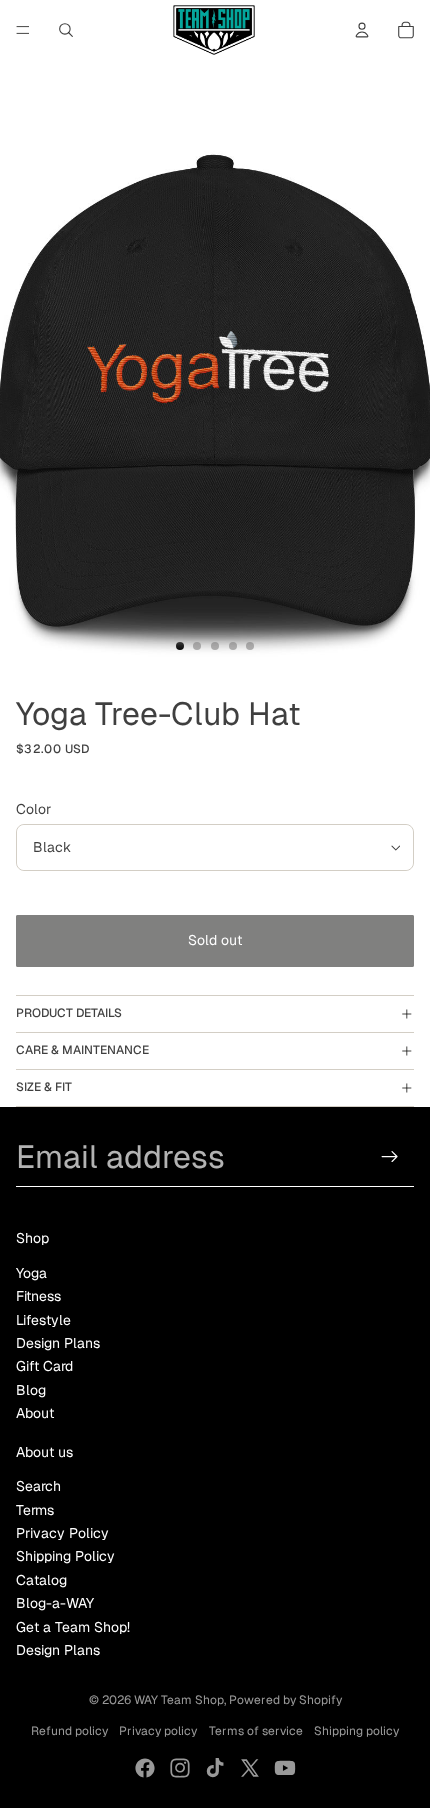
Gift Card (44, 1366)
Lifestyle (43, 1320)
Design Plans (58, 1343)
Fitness (38, 1296)
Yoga (31, 1273)
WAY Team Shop (179, 1700)
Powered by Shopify (285, 1700)
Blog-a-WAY (55, 1603)
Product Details (69, 1013)
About (35, 1413)
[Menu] (23, 30)
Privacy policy (158, 1731)
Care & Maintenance (82, 1050)
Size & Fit (44, 1087)
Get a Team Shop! (73, 1627)
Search (38, 1486)
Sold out (215, 940)
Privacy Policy (62, 1533)
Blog (31, 1390)
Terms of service (256, 1731)
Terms (35, 1510)
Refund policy (69, 1731)
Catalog (41, 1580)
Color (33, 809)
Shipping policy (356, 1731)
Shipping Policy (65, 1556)
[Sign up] (390, 1156)
